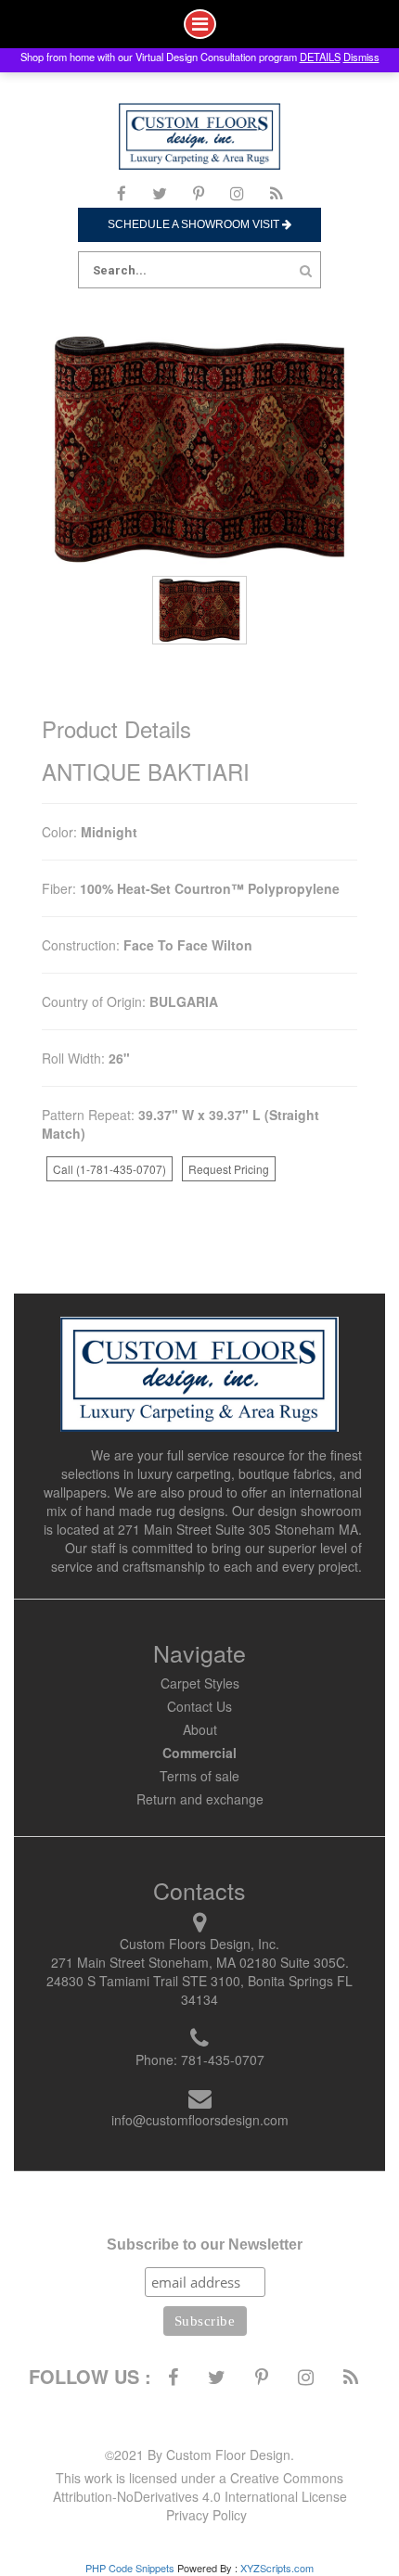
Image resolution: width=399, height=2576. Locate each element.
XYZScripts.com (277, 2568)
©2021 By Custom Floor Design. (199, 2455)
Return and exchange (200, 1799)
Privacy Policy (206, 2515)
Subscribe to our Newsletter (205, 2244)
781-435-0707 (223, 2060)
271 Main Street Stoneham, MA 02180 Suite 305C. (200, 1962)
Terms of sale (199, 1776)
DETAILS (320, 57)
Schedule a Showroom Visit (195, 224)
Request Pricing (229, 1169)
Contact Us (199, 1706)
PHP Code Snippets (130, 2568)
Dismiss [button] (361, 57)
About (200, 1729)
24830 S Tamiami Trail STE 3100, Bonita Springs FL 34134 (199, 1990)
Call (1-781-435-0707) (109, 1169)
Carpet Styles (200, 1683)
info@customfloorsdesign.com (200, 2120)
